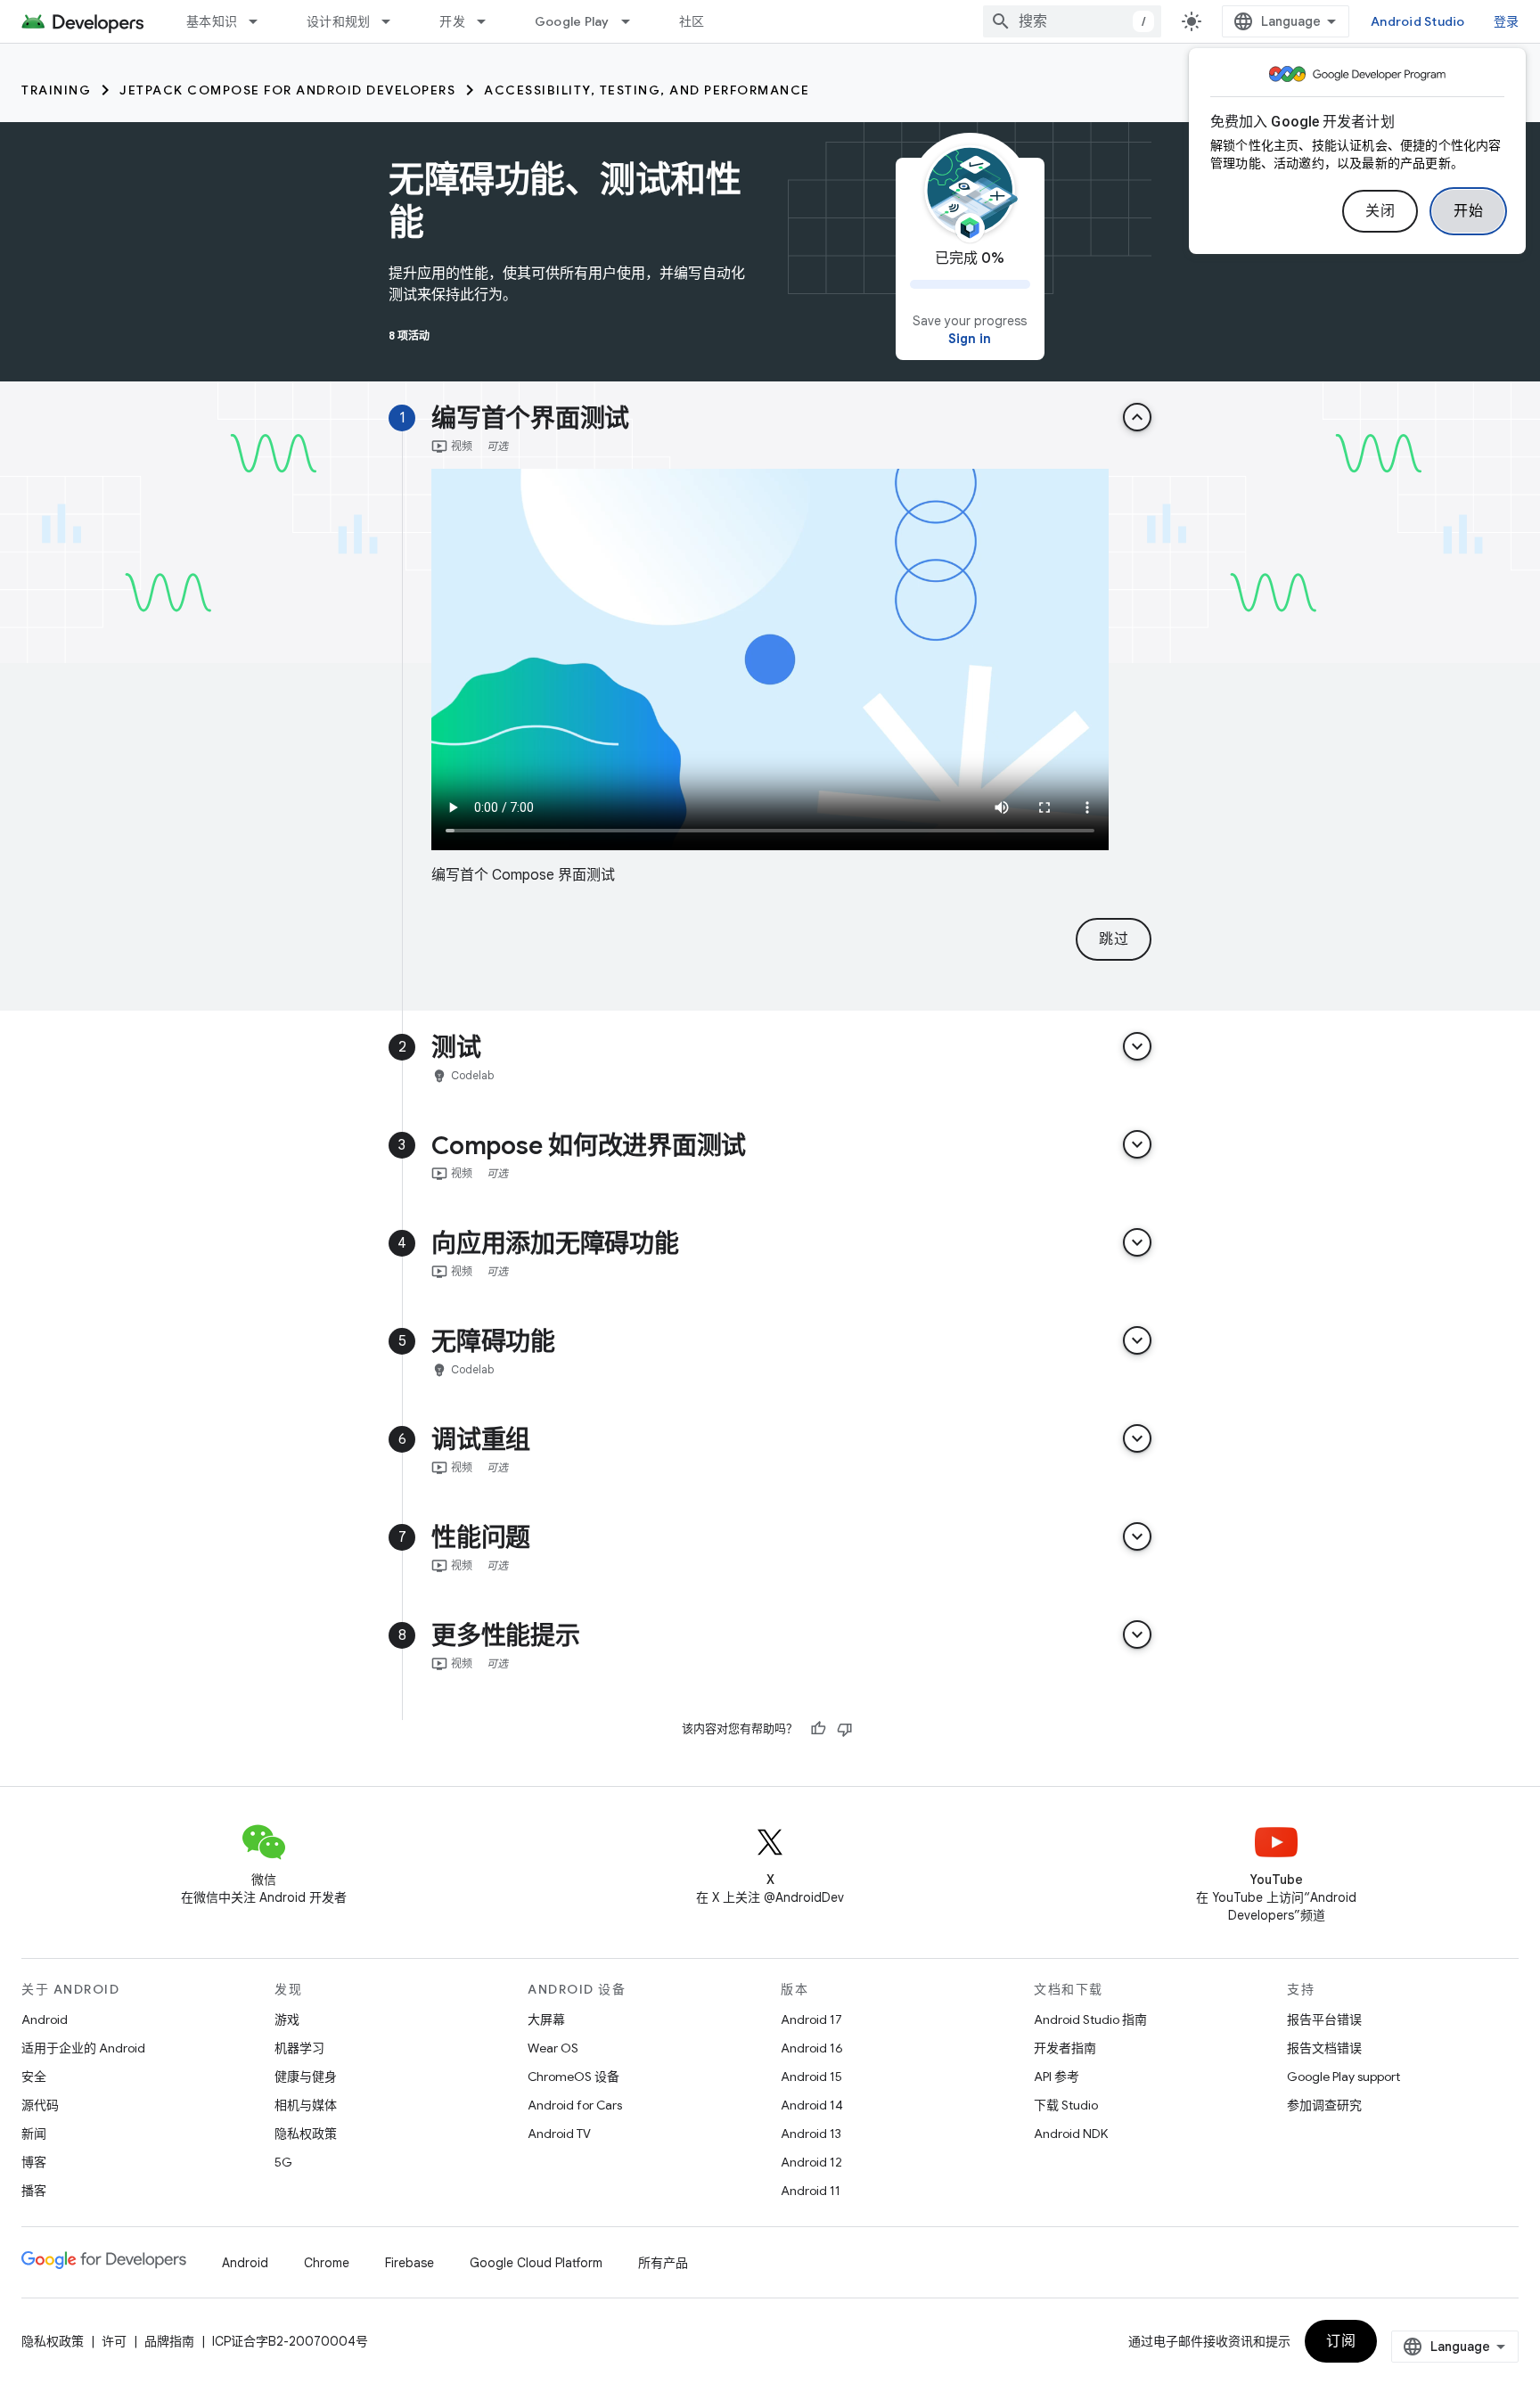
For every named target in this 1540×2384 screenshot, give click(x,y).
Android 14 (812, 2105)
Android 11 (811, 2191)
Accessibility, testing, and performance (647, 90)
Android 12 (811, 2162)
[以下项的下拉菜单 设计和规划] (394, 21)
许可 (114, 2341)
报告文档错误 (1324, 2048)
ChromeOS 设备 (573, 2077)
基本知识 (212, 21)
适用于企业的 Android (83, 2048)
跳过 (1114, 939)
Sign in (970, 339)
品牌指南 (169, 2341)
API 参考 (1057, 2077)
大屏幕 (546, 2019)
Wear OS (553, 2048)
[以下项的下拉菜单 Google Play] (634, 21)
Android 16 (812, 2048)
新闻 (34, 2134)
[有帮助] (818, 1729)
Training (56, 90)
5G (283, 2162)
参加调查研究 (1324, 2105)
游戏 (287, 2019)
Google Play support (1343, 2077)
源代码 (40, 2105)
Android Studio (1418, 21)
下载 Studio (1066, 2105)
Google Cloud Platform (536, 2263)
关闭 (1380, 211)
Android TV (559, 2134)
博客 (34, 2162)
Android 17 (811, 2019)
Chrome (327, 2263)
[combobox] (1072, 21)
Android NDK (1071, 2134)
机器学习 (299, 2048)
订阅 (1341, 2341)
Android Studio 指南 (1090, 2019)
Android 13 (811, 2134)
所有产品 (663, 2263)
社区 (692, 21)
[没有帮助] (845, 1729)
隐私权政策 (306, 2134)
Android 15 (811, 2077)
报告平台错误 (1324, 2019)
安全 (34, 2077)
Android (45, 2019)
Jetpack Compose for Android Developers (287, 90)
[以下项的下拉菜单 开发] (489, 21)
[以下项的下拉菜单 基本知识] (261, 21)
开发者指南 (1065, 2048)
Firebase (410, 2263)
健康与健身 (306, 2077)
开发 (452, 21)
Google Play (572, 21)
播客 (34, 2191)
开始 (1468, 211)
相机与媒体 (306, 2105)
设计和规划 (338, 21)
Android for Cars (575, 2105)
